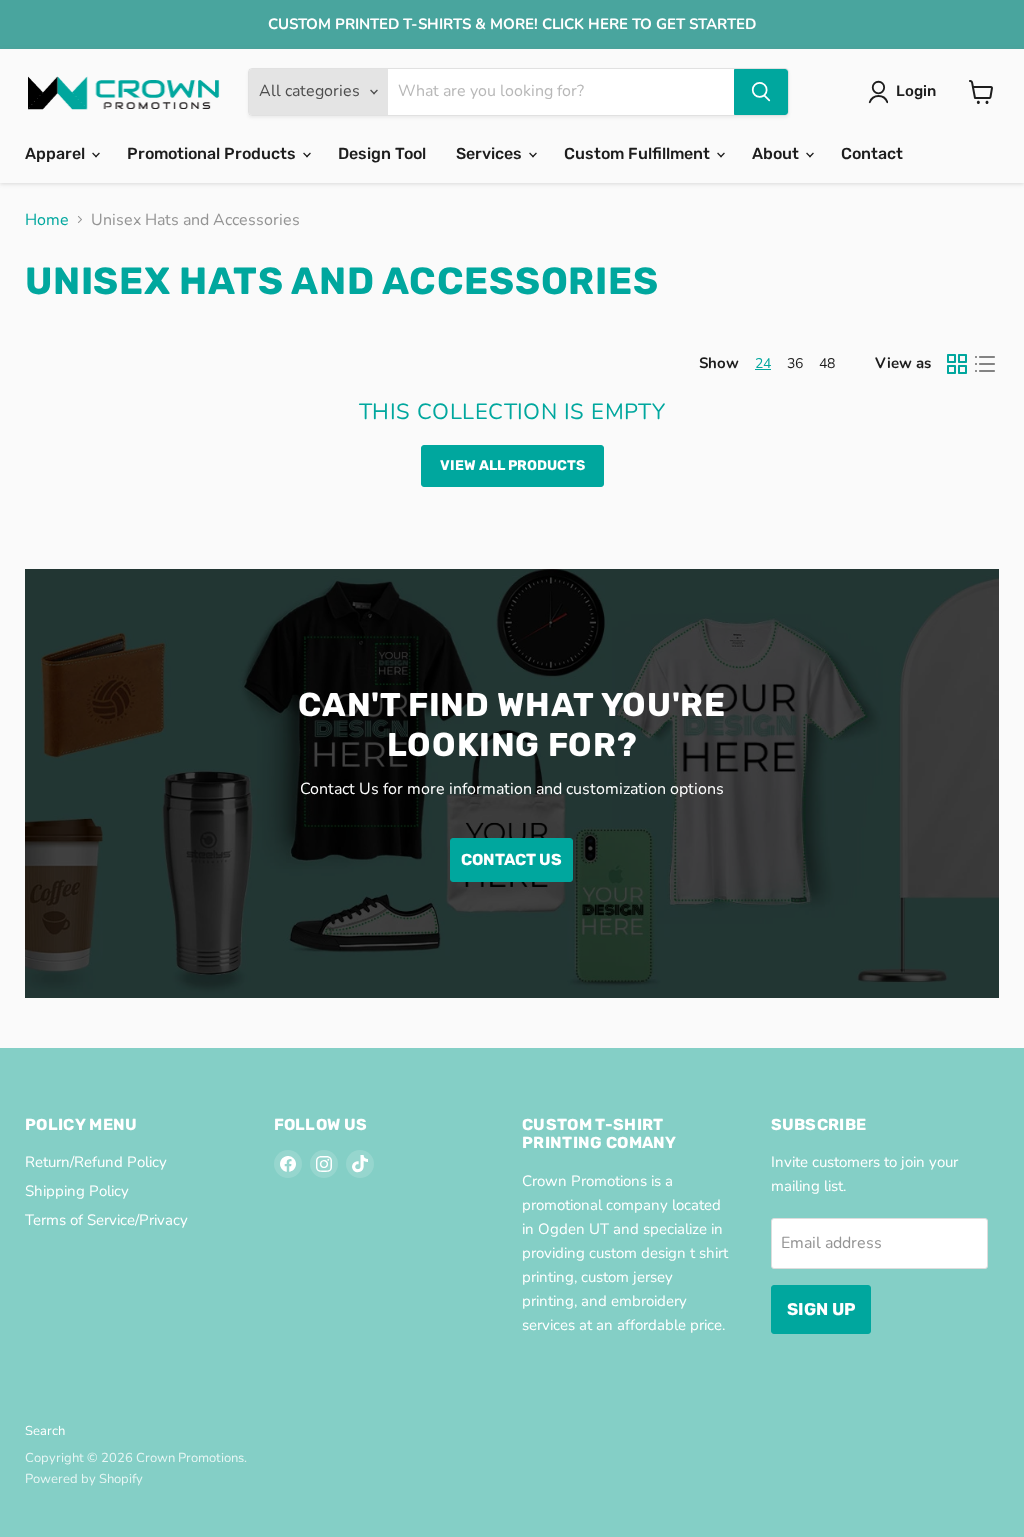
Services (491, 153)
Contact (872, 153)
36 (795, 363)
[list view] (985, 364)
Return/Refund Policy (96, 1162)
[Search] (761, 92)
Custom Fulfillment (639, 153)
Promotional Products (213, 153)
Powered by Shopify (84, 1479)
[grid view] (957, 364)
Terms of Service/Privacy (106, 1220)
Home (47, 220)
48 (827, 363)
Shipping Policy (77, 1191)
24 (763, 363)
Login (916, 91)
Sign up (821, 1309)
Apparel (57, 153)
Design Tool (382, 153)
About (777, 153)
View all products (512, 465)
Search (45, 1431)
